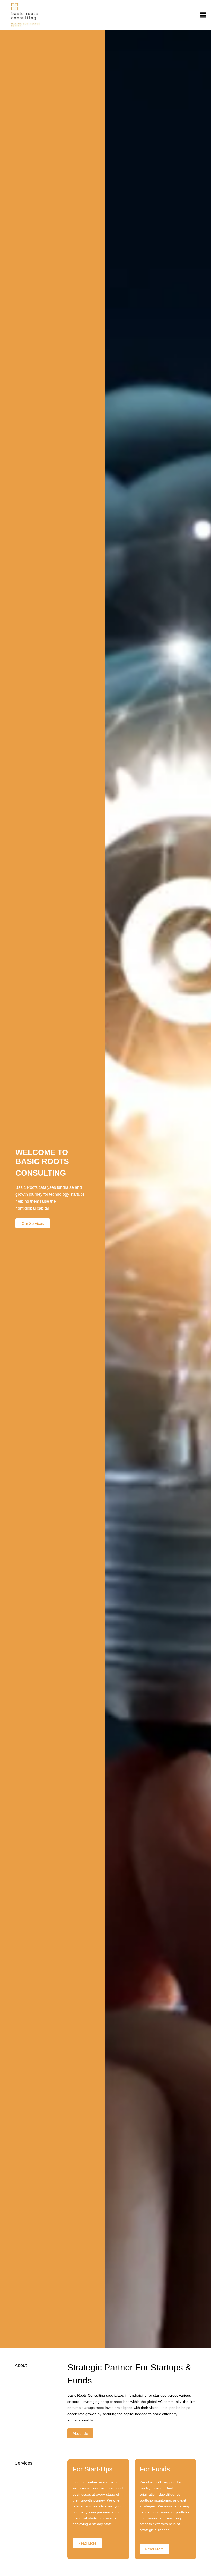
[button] (203, 15)
